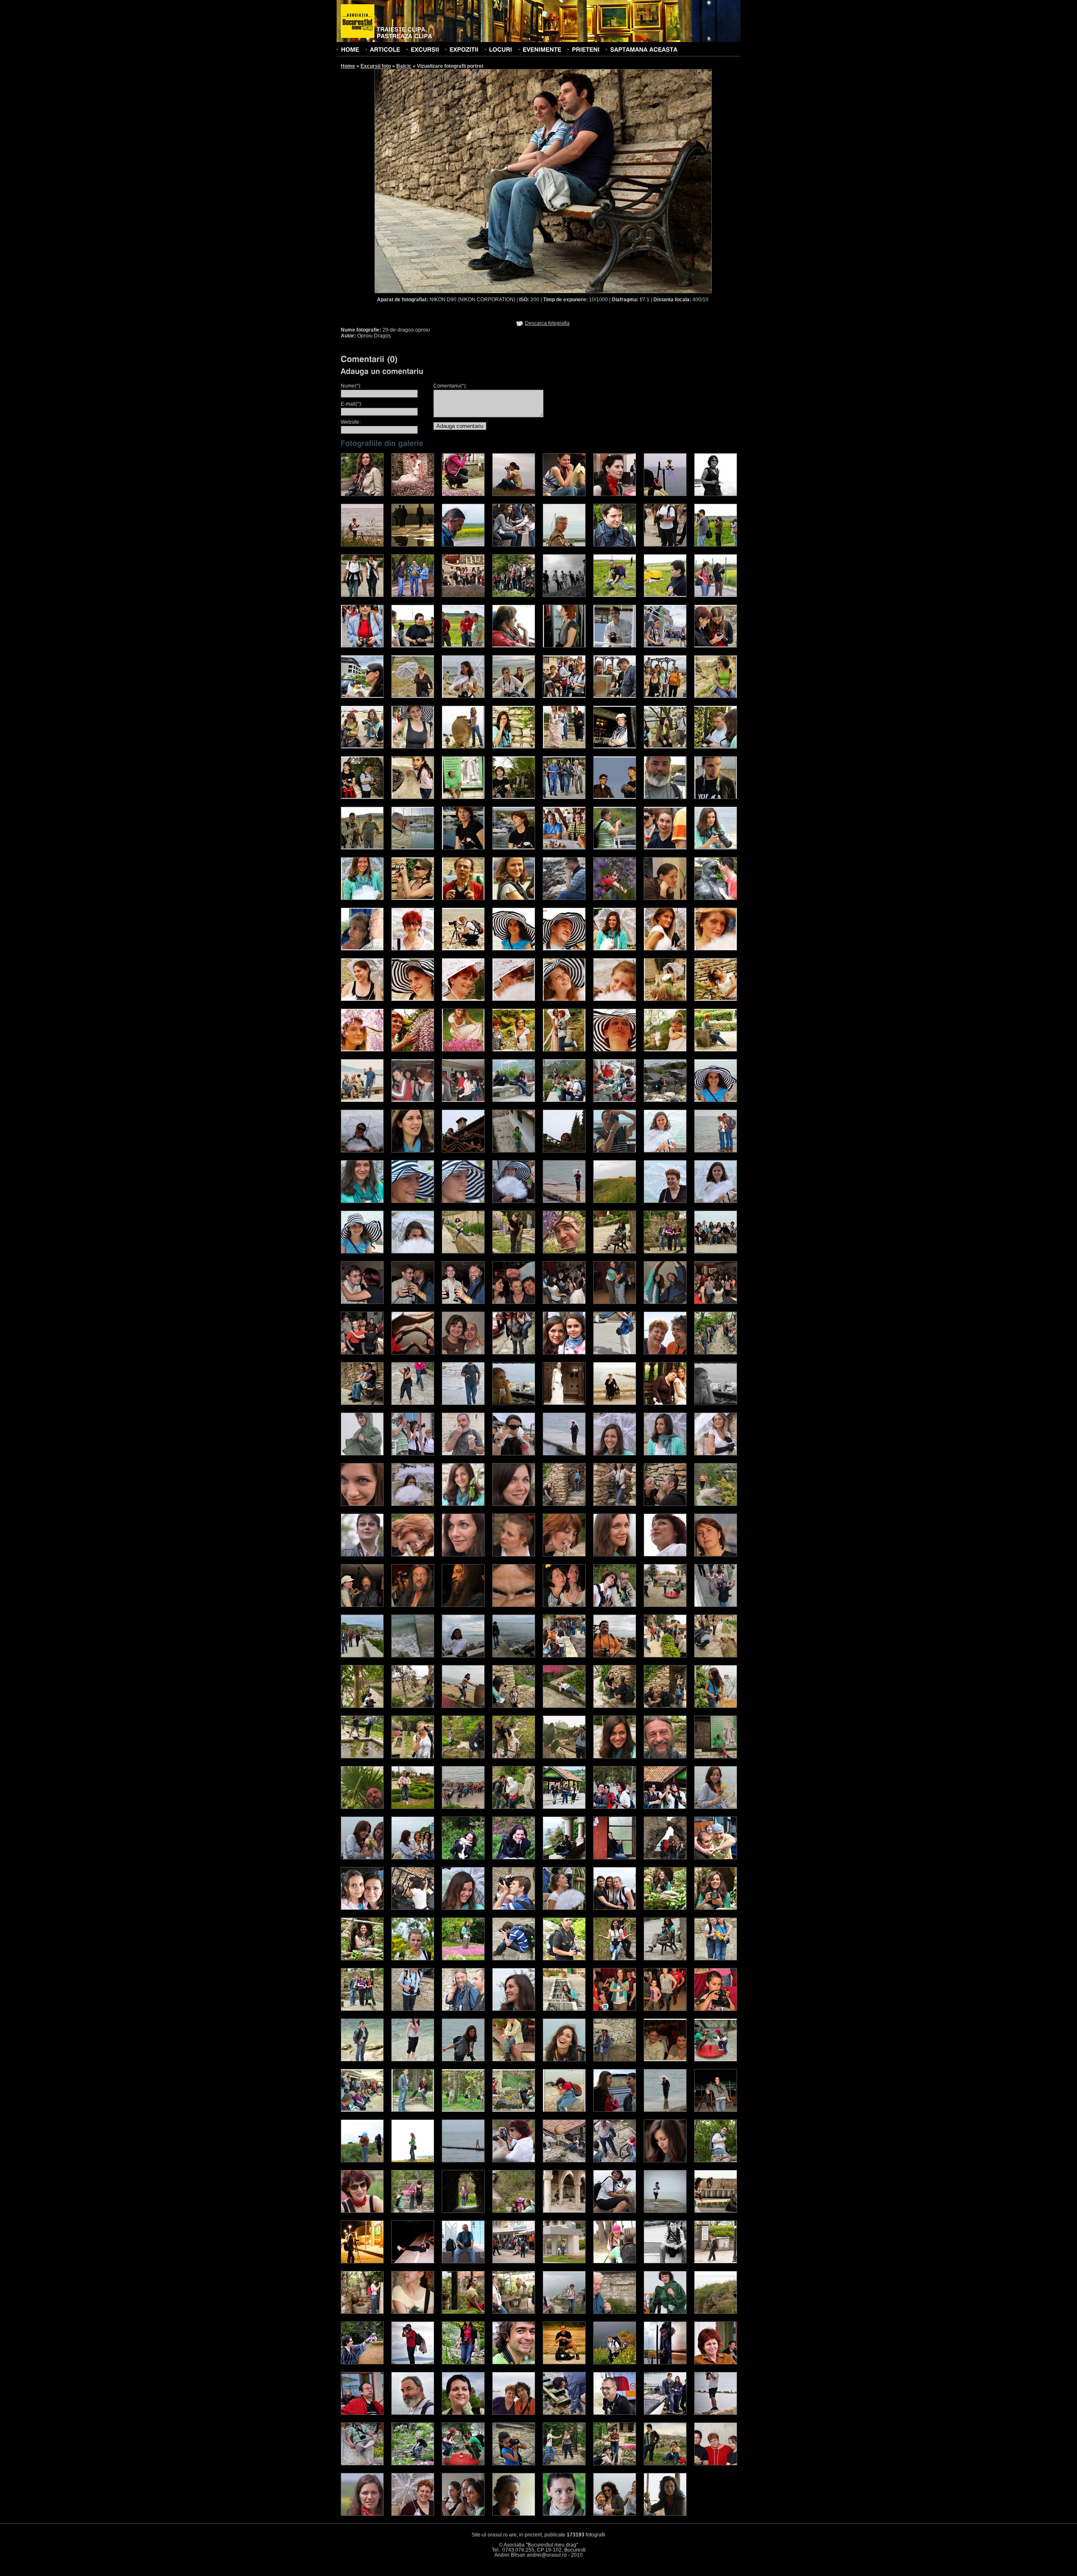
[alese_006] (463, 646)
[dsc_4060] (362, 2060)
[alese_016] (514, 696)
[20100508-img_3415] (463, 2161)
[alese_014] (413, 696)
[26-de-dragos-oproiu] (615, 1353)
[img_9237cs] (413, 2514)
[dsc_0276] (362, 1100)
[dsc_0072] (463, 2110)
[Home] (350, 49)
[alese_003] (716, 595)
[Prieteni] (586, 49)
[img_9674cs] (615, 2514)
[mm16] (362, 2464)
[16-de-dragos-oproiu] (564, 1302)
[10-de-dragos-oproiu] (665, 1252)
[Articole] (385, 49)
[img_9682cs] (665, 2514)
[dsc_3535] (716, 1908)
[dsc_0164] (564, 1858)
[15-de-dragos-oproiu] (514, 1302)
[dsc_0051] (463, 949)
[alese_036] (716, 797)
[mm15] (716, 2413)
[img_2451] (514, 545)
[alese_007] (514, 646)
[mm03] (514, 2363)
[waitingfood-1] (716, 1403)
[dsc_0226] (615, 1050)
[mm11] (514, 2413)
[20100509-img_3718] (362, 2312)
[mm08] (362, 2413)
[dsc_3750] (514, 2009)
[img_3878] (716, 1504)
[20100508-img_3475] (665, 2161)
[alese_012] (716, 646)
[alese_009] (615, 646)
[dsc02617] (716, 2110)
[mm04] (564, 2363)
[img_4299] (514, 1605)
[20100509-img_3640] (514, 2262)
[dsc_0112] (716, 949)
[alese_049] (463, 898)
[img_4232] (413, 1605)
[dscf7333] (665, 898)
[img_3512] (413, 1656)
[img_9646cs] (514, 2514)
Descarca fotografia (547, 323)
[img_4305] (564, 1605)
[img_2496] (615, 545)
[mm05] (615, 2363)
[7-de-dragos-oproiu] (514, 1252)
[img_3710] (564, 1454)
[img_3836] (665, 1504)
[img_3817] (514, 1504)
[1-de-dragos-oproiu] (665, 1201)
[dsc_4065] (413, 2060)
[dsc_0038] (413, 949)
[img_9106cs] (716, 2464)
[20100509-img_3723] (413, 2312)
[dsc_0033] (716, 1151)
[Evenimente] (542, 49)
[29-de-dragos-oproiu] (362, 1403)
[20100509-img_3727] (514, 2312)
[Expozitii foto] (464, 49)
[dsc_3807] (564, 2009)
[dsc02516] (615, 2110)
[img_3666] (564, 1706)
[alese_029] (362, 797)
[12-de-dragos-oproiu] (362, 1302)
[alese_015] (463, 696)
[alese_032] (514, 797)
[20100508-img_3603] (716, 2211)
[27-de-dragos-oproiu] (665, 1353)
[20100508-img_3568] (615, 2211)
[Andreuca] (716, 1100)
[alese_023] (463, 747)
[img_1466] (413, 494)
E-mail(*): (351, 404)
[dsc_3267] (362, 1908)
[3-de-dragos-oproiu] (362, 1252)
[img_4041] (665, 1555)
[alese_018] (615, 696)
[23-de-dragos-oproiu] (463, 1353)
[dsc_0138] (615, 999)
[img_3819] (413, 1757)
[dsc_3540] (362, 1959)
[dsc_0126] (514, 999)
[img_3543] (514, 1656)
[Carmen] (564, 1151)
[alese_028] (716, 747)
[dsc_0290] (413, 1100)
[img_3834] (615, 1504)
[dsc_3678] (665, 1959)
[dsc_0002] (362, 949)
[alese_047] (413, 898)
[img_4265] (463, 1605)
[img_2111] (716, 545)
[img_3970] (514, 1555)
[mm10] (463, 2413)
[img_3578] (564, 1656)
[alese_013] (362, 696)
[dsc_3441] (564, 1908)
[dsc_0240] (362, 1858)
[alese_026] (615, 747)
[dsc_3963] (615, 2009)
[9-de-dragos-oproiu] (615, 1252)
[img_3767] (716, 1454)
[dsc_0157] (716, 999)
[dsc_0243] (413, 1858)
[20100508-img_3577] (665, 2211)
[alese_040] (514, 848)
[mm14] (665, 2413)
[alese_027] (665, 747)
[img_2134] (564, 595)
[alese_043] (665, 848)
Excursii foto (376, 66)
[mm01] (413, 2363)
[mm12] (564, 2413)
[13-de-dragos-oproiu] (413, 1302)
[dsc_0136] (564, 999)
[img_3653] (463, 1706)
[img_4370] (665, 1605)
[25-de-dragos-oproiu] (564, 1353)
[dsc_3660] (564, 1959)
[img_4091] (362, 1807)
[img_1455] (716, 494)
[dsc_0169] (615, 1858)
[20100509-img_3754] (615, 2312)
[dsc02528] (665, 2110)
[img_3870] (463, 1757)
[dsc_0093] (665, 949)
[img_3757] (665, 1454)
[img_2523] (665, 494)
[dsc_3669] (615, 1959)
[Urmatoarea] (628, 181)
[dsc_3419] (514, 1908)
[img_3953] (463, 1555)
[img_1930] (665, 545)
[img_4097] (413, 1807)
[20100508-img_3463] (615, 2161)
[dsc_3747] (463, 2009)
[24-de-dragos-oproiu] (514, 1353)
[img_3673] (413, 1454)
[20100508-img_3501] (413, 2211)
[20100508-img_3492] (362, 2211)
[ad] (463, 2464)
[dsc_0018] (665, 1807)
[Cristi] (514, 1151)
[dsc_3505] (615, 1908)
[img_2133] (514, 494)
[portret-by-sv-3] (463, 1403)
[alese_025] (564, 747)
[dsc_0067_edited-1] (463, 1201)
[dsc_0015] (615, 1151)
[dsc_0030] (665, 1151)
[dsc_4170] (564, 2060)
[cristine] (615, 2464)
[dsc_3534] (665, 1908)
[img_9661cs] (564, 2514)
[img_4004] (564, 1555)
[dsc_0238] (716, 1807)
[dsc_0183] (413, 1050)
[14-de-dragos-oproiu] (463, 1302)
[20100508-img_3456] (564, 2161)
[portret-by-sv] (413, 1403)
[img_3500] (362, 1656)
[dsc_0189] (463, 1858)
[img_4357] (463, 1807)
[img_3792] (413, 1504)
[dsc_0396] (564, 1100)
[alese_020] (716, 696)
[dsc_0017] (564, 1807)
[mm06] (665, 2363)
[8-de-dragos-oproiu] (564, 1252)
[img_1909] (362, 595)
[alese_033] (564, 797)
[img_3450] (716, 1605)
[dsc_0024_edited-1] (564, 1201)
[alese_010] (665, 646)
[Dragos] (665, 1100)
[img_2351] (413, 595)
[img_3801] (362, 1757)
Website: (351, 422)
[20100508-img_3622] (413, 2262)
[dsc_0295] (463, 1100)
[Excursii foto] (425, 49)
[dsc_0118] (362, 999)
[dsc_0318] (665, 2060)
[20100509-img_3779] (716, 2312)
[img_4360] (514, 1807)
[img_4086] (716, 1757)
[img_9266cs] (463, 2514)
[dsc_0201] (514, 1050)
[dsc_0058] (514, 2110)
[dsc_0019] (615, 1807)
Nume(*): (351, 386)
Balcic (404, 66)
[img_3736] (716, 1706)
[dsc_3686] (716, 1959)
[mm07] (716, 2363)
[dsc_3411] (463, 1908)
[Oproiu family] (463, 1151)
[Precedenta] (459, 181)
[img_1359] (463, 545)
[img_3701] (615, 1706)
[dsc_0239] (665, 1050)
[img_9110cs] (362, 2514)
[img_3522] (463, 1656)
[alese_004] (362, 646)
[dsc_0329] (615, 2060)
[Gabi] (362, 1151)
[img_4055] (665, 1757)
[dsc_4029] (716, 2009)
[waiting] (514, 1403)
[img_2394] (413, 545)
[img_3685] (514, 1454)
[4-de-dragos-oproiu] (413, 1252)
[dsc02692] (362, 2161)
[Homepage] (358, 21)
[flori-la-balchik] (615, 1403)
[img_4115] (716, 1555)
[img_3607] (362, 1706)
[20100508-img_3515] (514, 2211)
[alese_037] (362, 848)
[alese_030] (413, 797)
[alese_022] (413, 747)
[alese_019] (665, 696)
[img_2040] (514, 595)
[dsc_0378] (514, 1100)
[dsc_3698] (362, 2009)
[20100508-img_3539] (564, 2211)
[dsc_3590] (463, 1959)
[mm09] (413, 2413)
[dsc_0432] (665, 1858)
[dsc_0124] (463, 999)
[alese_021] (362, 747)
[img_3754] (615, 1454)
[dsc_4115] (514, 2060)
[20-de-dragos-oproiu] (362, 1353)
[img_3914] (413, 1555)
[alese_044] (716, 848)
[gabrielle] (665, 2464)
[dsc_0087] (615, 949)
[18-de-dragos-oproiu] (665, 1302)
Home (348, 66)
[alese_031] (463, 797)
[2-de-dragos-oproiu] (716, 1201)
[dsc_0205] (564, 1050)
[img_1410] (564, 545)
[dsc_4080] (463, 2060)
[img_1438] (362, 545)
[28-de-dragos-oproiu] (716, 1353)
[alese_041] (564, 848)
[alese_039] (463, 848)
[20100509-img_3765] (665, 2312)
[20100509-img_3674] (615, 2262)
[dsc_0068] (413, 1201)
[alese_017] (564, 696)
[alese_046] (362, 898)
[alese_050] (514, 898)
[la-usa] (564, 1403)
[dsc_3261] (716, 1858)
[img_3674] (463, 1454)
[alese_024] (514, 747)
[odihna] (665, 1403)
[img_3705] (665, 1706)
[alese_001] (615, 595)
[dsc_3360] (413, 1908)
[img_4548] (362, 1454)
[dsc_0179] (362, 1050)
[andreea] (514, 2464)
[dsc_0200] (362, 2110)
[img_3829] (564, 1504)
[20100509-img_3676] (665, 2262)
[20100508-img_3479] (716, 2161)
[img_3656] (514, 1706)
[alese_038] (413, 848)
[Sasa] (413, 1151)
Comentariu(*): (450, 386)
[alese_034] (615, 797)
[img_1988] (463, 595)
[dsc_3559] (413, 1959)
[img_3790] (362, 1504)
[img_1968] (463, 494)
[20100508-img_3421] (514, 2161)
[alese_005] (413, 646)
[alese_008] (564, 646)
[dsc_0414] (615, 1100)
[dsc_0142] (665, 999)
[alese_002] (665, 595)
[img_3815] (463, 1504)
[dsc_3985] (665, 2009)
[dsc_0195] (463, 1050)
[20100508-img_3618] (362, 2262)
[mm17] (413, 2464)
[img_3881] (514, 1757)
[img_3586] (615, 1656)
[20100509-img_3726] (463, 2312)
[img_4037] (615, 1555)
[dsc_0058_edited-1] (362, 1201)
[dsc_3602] (514, 1959)
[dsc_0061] (564, 949)
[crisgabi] (564, 2464)
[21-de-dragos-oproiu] (413, 1353)
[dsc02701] (413, 2161)
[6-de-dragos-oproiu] (463, 1252)
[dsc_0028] (564, 2110)
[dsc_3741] (413, 2009)
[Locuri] (500, 49)
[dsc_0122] (413, 999)
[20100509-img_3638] (463, 2262)
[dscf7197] (615, 898)
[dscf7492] (716, 898)
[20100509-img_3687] (716, 2262)
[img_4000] (564, 1757)
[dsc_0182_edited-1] (615, 1201)
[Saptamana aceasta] (644, 49)
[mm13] (615, 2413)
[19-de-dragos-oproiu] (716, 1302)
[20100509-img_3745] (564, 2312)
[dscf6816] (564, 898)
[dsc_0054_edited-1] (514, 1201)
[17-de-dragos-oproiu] (615, 1302)
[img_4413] (615, 1605)
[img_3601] (716, 1656)
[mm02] (463, 2363)
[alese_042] (615, 848)
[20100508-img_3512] (463, 2211)
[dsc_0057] (514, 949)
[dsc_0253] (716, 1050)
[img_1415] (615, 494)
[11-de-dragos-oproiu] (716, 1252)
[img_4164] (362, 1605)
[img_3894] (362, 1555)
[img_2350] (362, 494)
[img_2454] (564, 494)
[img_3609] (413, 1706)
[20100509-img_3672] (564, 2262)
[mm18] (362, 2363)
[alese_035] (665, 797)
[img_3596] (665, 1656)
